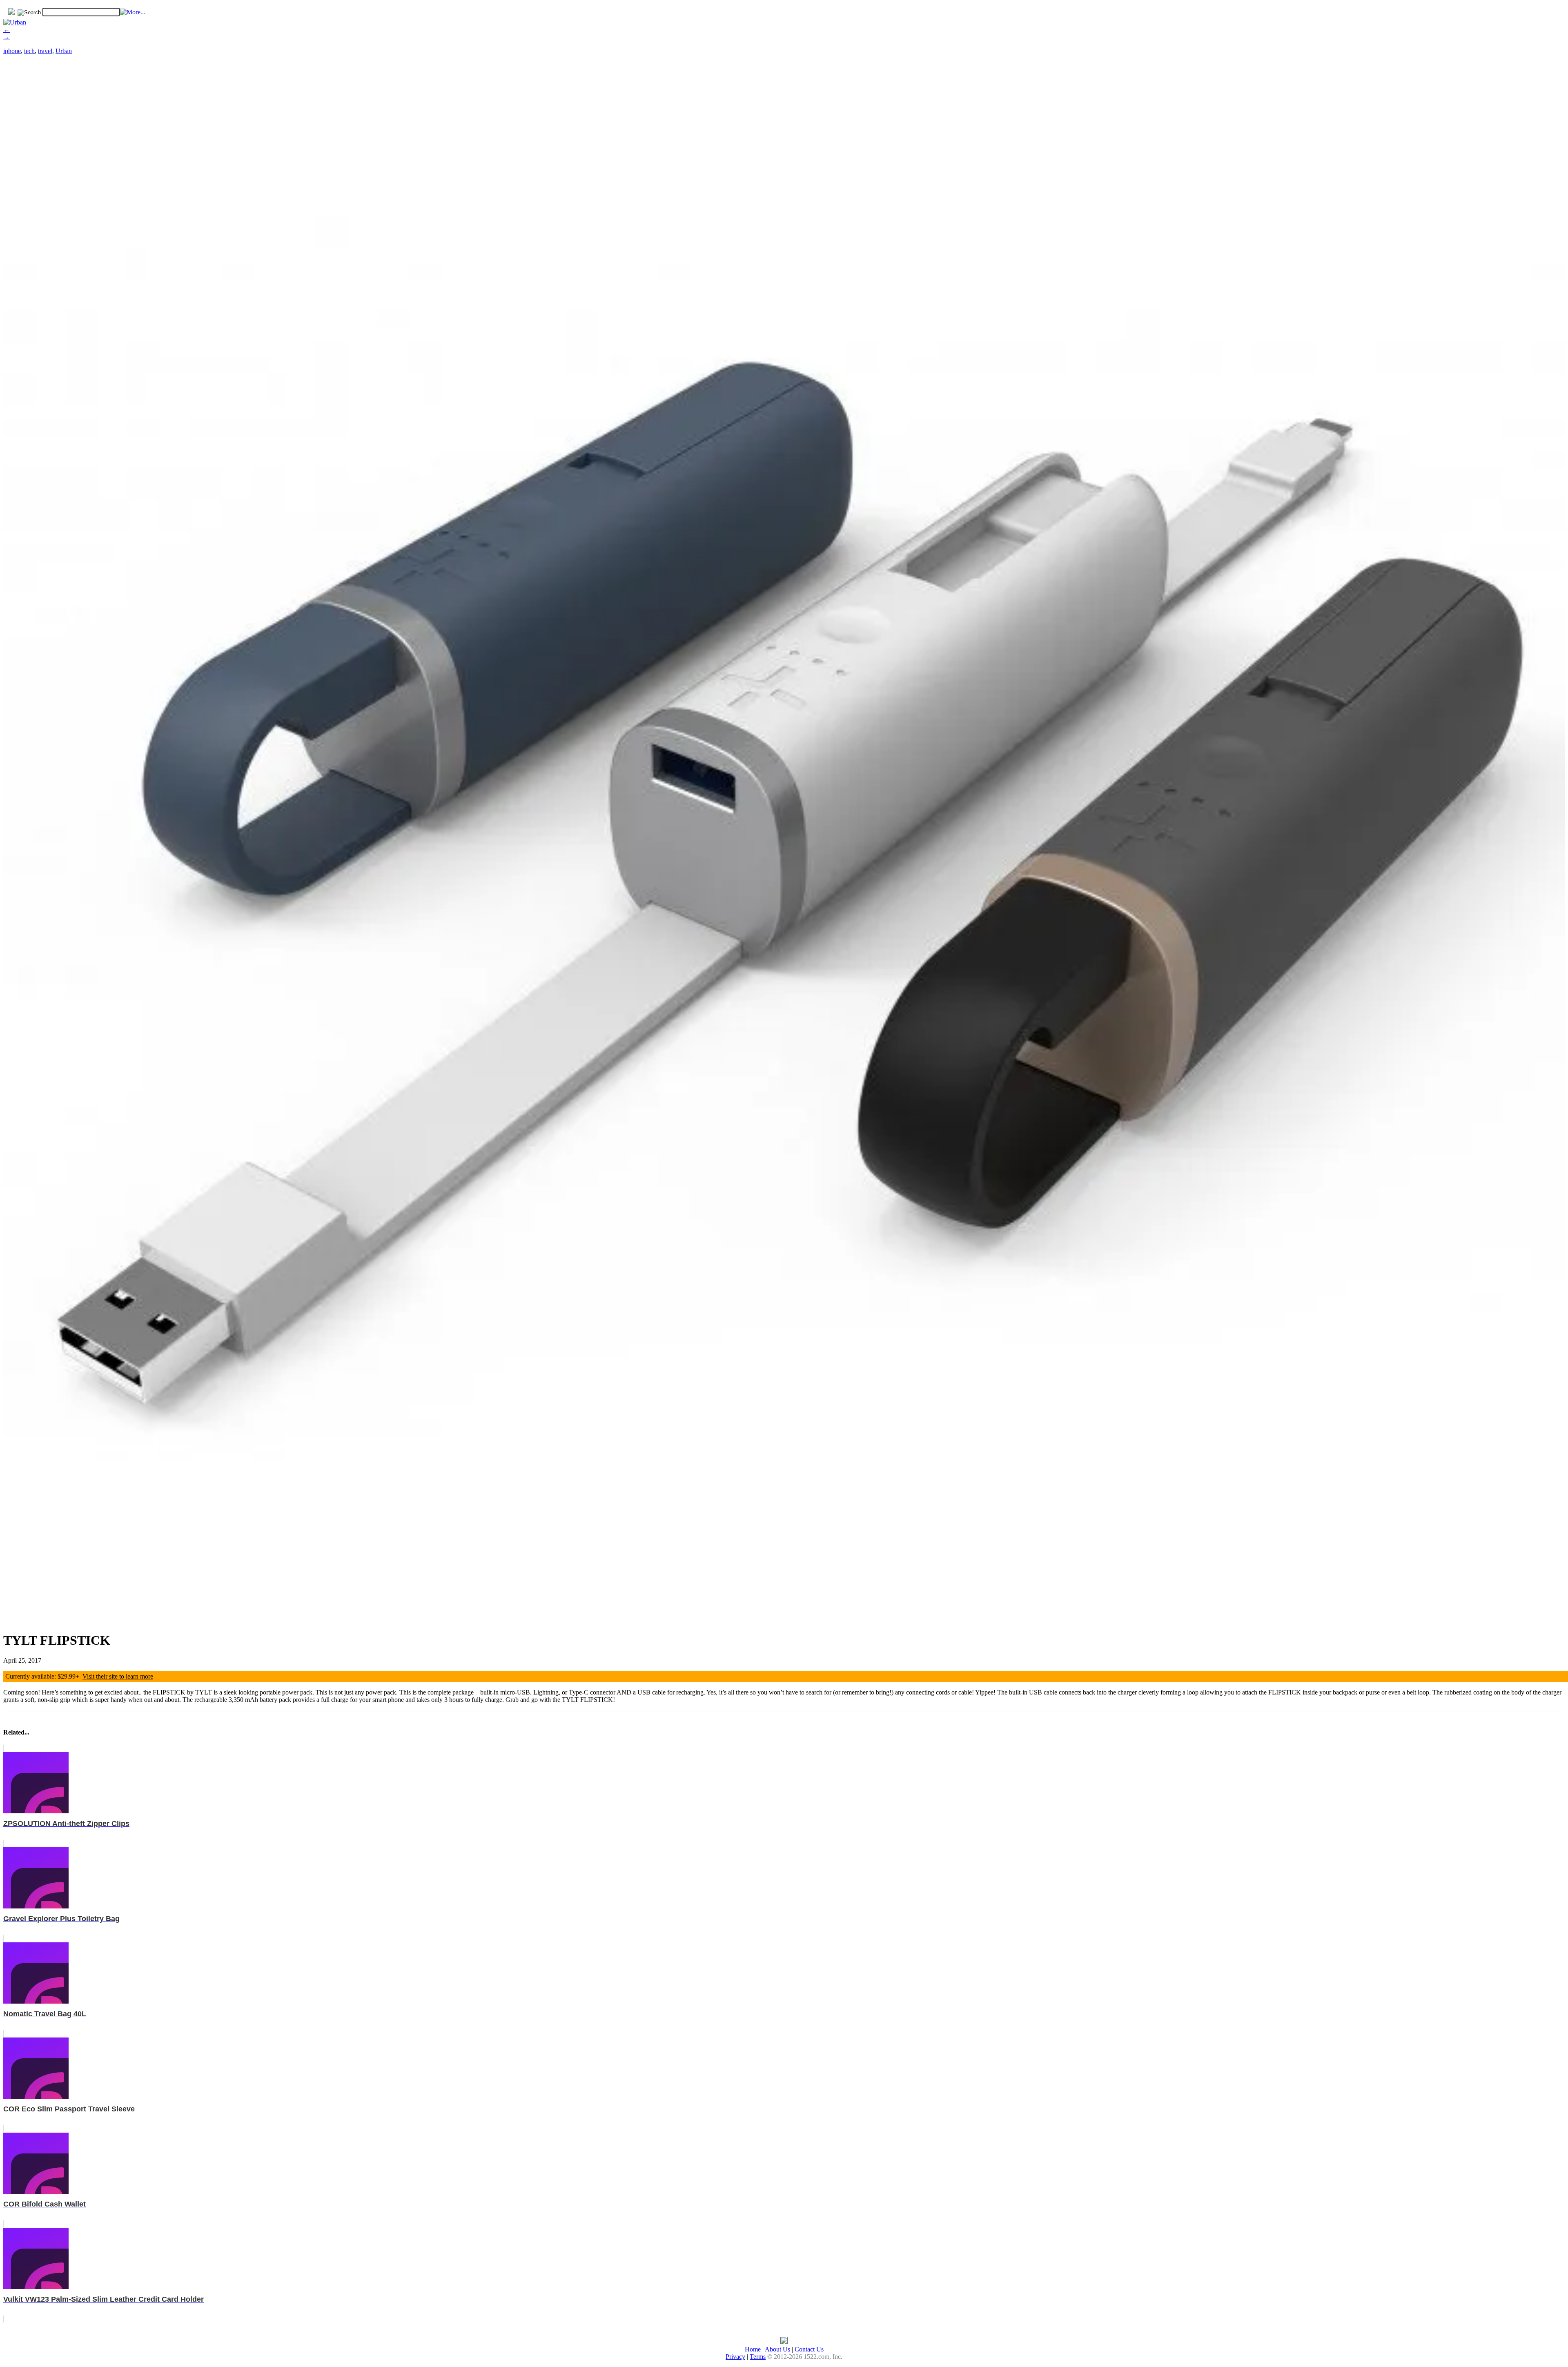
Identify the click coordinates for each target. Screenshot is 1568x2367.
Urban (64, 51)
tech (29, 51)
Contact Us (809, 2349)
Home (753, 2349)
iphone (12, 51)
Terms (758, 2357)
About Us (777, 2349)
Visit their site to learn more (118, 1676)
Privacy (735, 2357)
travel (45, 51)
